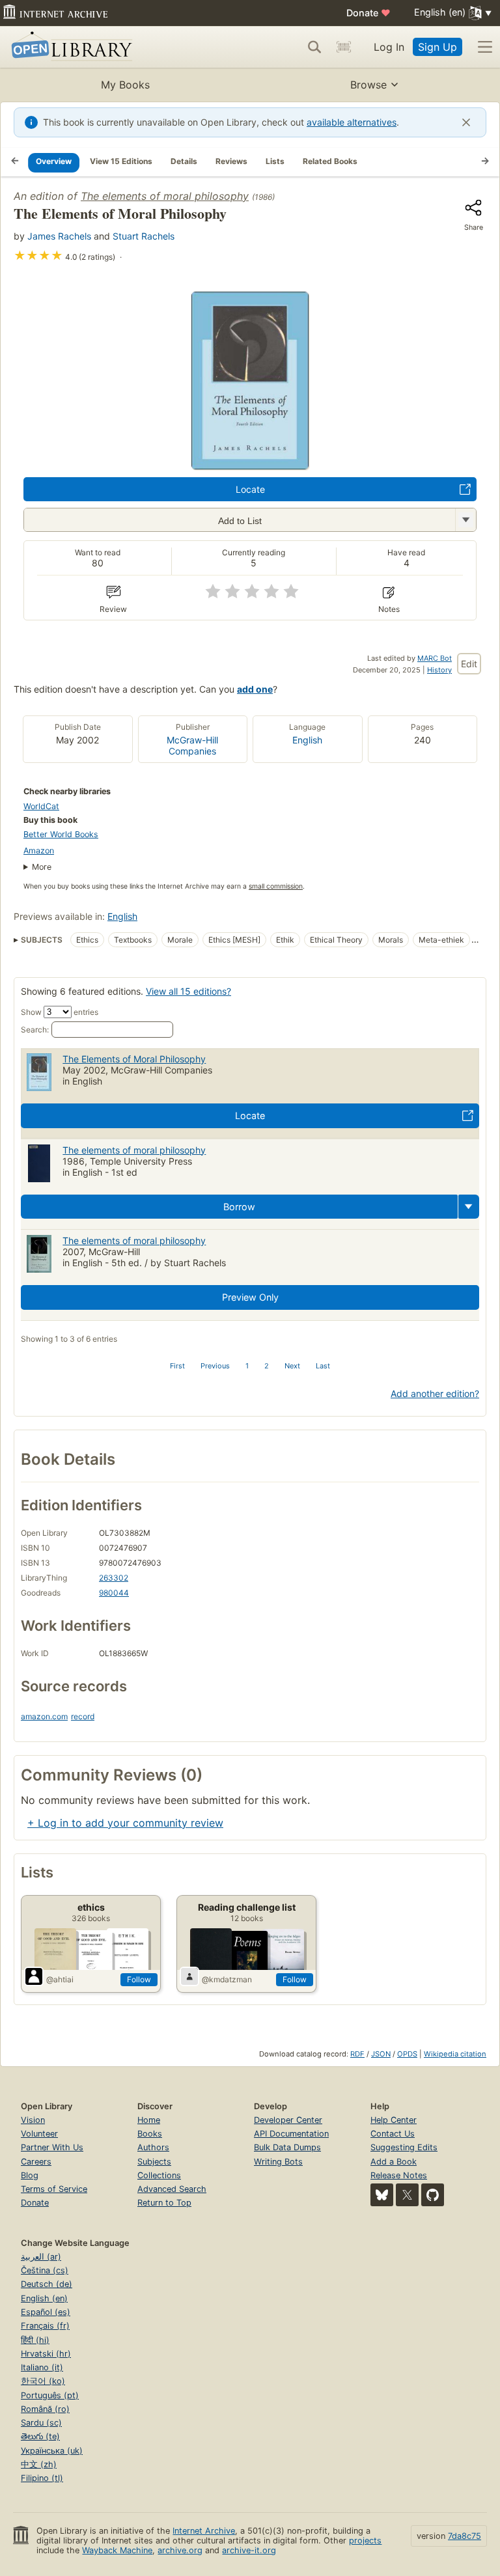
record (83, 1716)
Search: (35, 1030)
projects (365, 2541)
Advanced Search (172, 2189)
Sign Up (437, 47)
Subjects (154, 2162)
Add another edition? (435, 1393)
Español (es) (46, 2312)
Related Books (330, 161)
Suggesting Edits (404, 2147)
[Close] (466, 122)
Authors (153, 2147)
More (42, 867)
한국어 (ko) (43, 2381)
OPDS (407, 2054)
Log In (389, 47)
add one (255, 689)
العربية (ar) (41, 2257)
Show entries (60, 1012)
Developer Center (288, 2120)
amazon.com (44, 1716)
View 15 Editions (121, 161)
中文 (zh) (39, 2464)
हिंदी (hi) (35, 2340)
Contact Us (393, 2134)
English (307, 740)
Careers (36, 2162)
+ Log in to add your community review (125, 1823)
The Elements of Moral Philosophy (134, 1059)
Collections (159, 2175)
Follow (139, 1979)
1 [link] (247, 1366)
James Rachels (59, 236)
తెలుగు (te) (40, 2436)
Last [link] (323, 1366)
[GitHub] (433, 2195)
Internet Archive (204, 2531)
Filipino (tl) (42, 2478)
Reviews (231, 161)
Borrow (239, 1207)
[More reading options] (469, 1207)
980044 (114, 1593)
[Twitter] (407, 2195)
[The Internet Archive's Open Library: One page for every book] (69, 47)
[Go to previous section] (15, 162)
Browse (368, 85)
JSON (381, 2054)
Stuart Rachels (144, 236)
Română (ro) (45, 2409)
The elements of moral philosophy (165, 196)
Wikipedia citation (455, 2054)
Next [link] (292, 1366)
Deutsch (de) (47, 2284)
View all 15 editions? (188, 991)
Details (184, 161)
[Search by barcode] (344, 47)
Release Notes (399, 2175)
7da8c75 (465, 2536)
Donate (368, 13)
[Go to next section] (485, 162)
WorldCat (41, 806)
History (439, 670)
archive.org (180, 2550)
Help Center (394, 2120)
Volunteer (39, 2134)
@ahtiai (60, 1979)
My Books (125, 85)
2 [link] (267, 1366)
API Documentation (291, 2134)
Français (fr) (45, 2326)
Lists (275, 161)
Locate (250, 489)
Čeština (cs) (45, 2270)
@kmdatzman (227, 1979)
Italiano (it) (42, 2367)
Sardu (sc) (41, 2423)
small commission (276, 886)
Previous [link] (215, 1366)
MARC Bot (435, 658)
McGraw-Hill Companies (192, 745)
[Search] (314, 47)
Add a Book (394, 2162)
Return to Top (164, 2203)
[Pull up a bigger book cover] (250, 465)
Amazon (39, 851)
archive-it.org (249, 2550)
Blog (30, 2175)
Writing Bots (278, 2162)
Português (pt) (50, 2395)
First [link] (177, 1366)
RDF (357, 2054)
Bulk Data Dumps (287, 2147)
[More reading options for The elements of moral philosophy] (465, 520)
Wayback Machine (117, 2550)
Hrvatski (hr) (46, 2354)
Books (150, 2134)
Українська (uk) (52, 2451)
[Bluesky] (382, 2195)
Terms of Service (54, 2189)
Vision (33, 2120)
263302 (114, 1578)
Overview (54, 161)
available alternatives (352, 122)
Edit (469, 664)
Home (149, 2120)
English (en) (44, 2298)
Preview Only (250, 1297)
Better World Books (61, 834)
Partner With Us (52, 2147)
